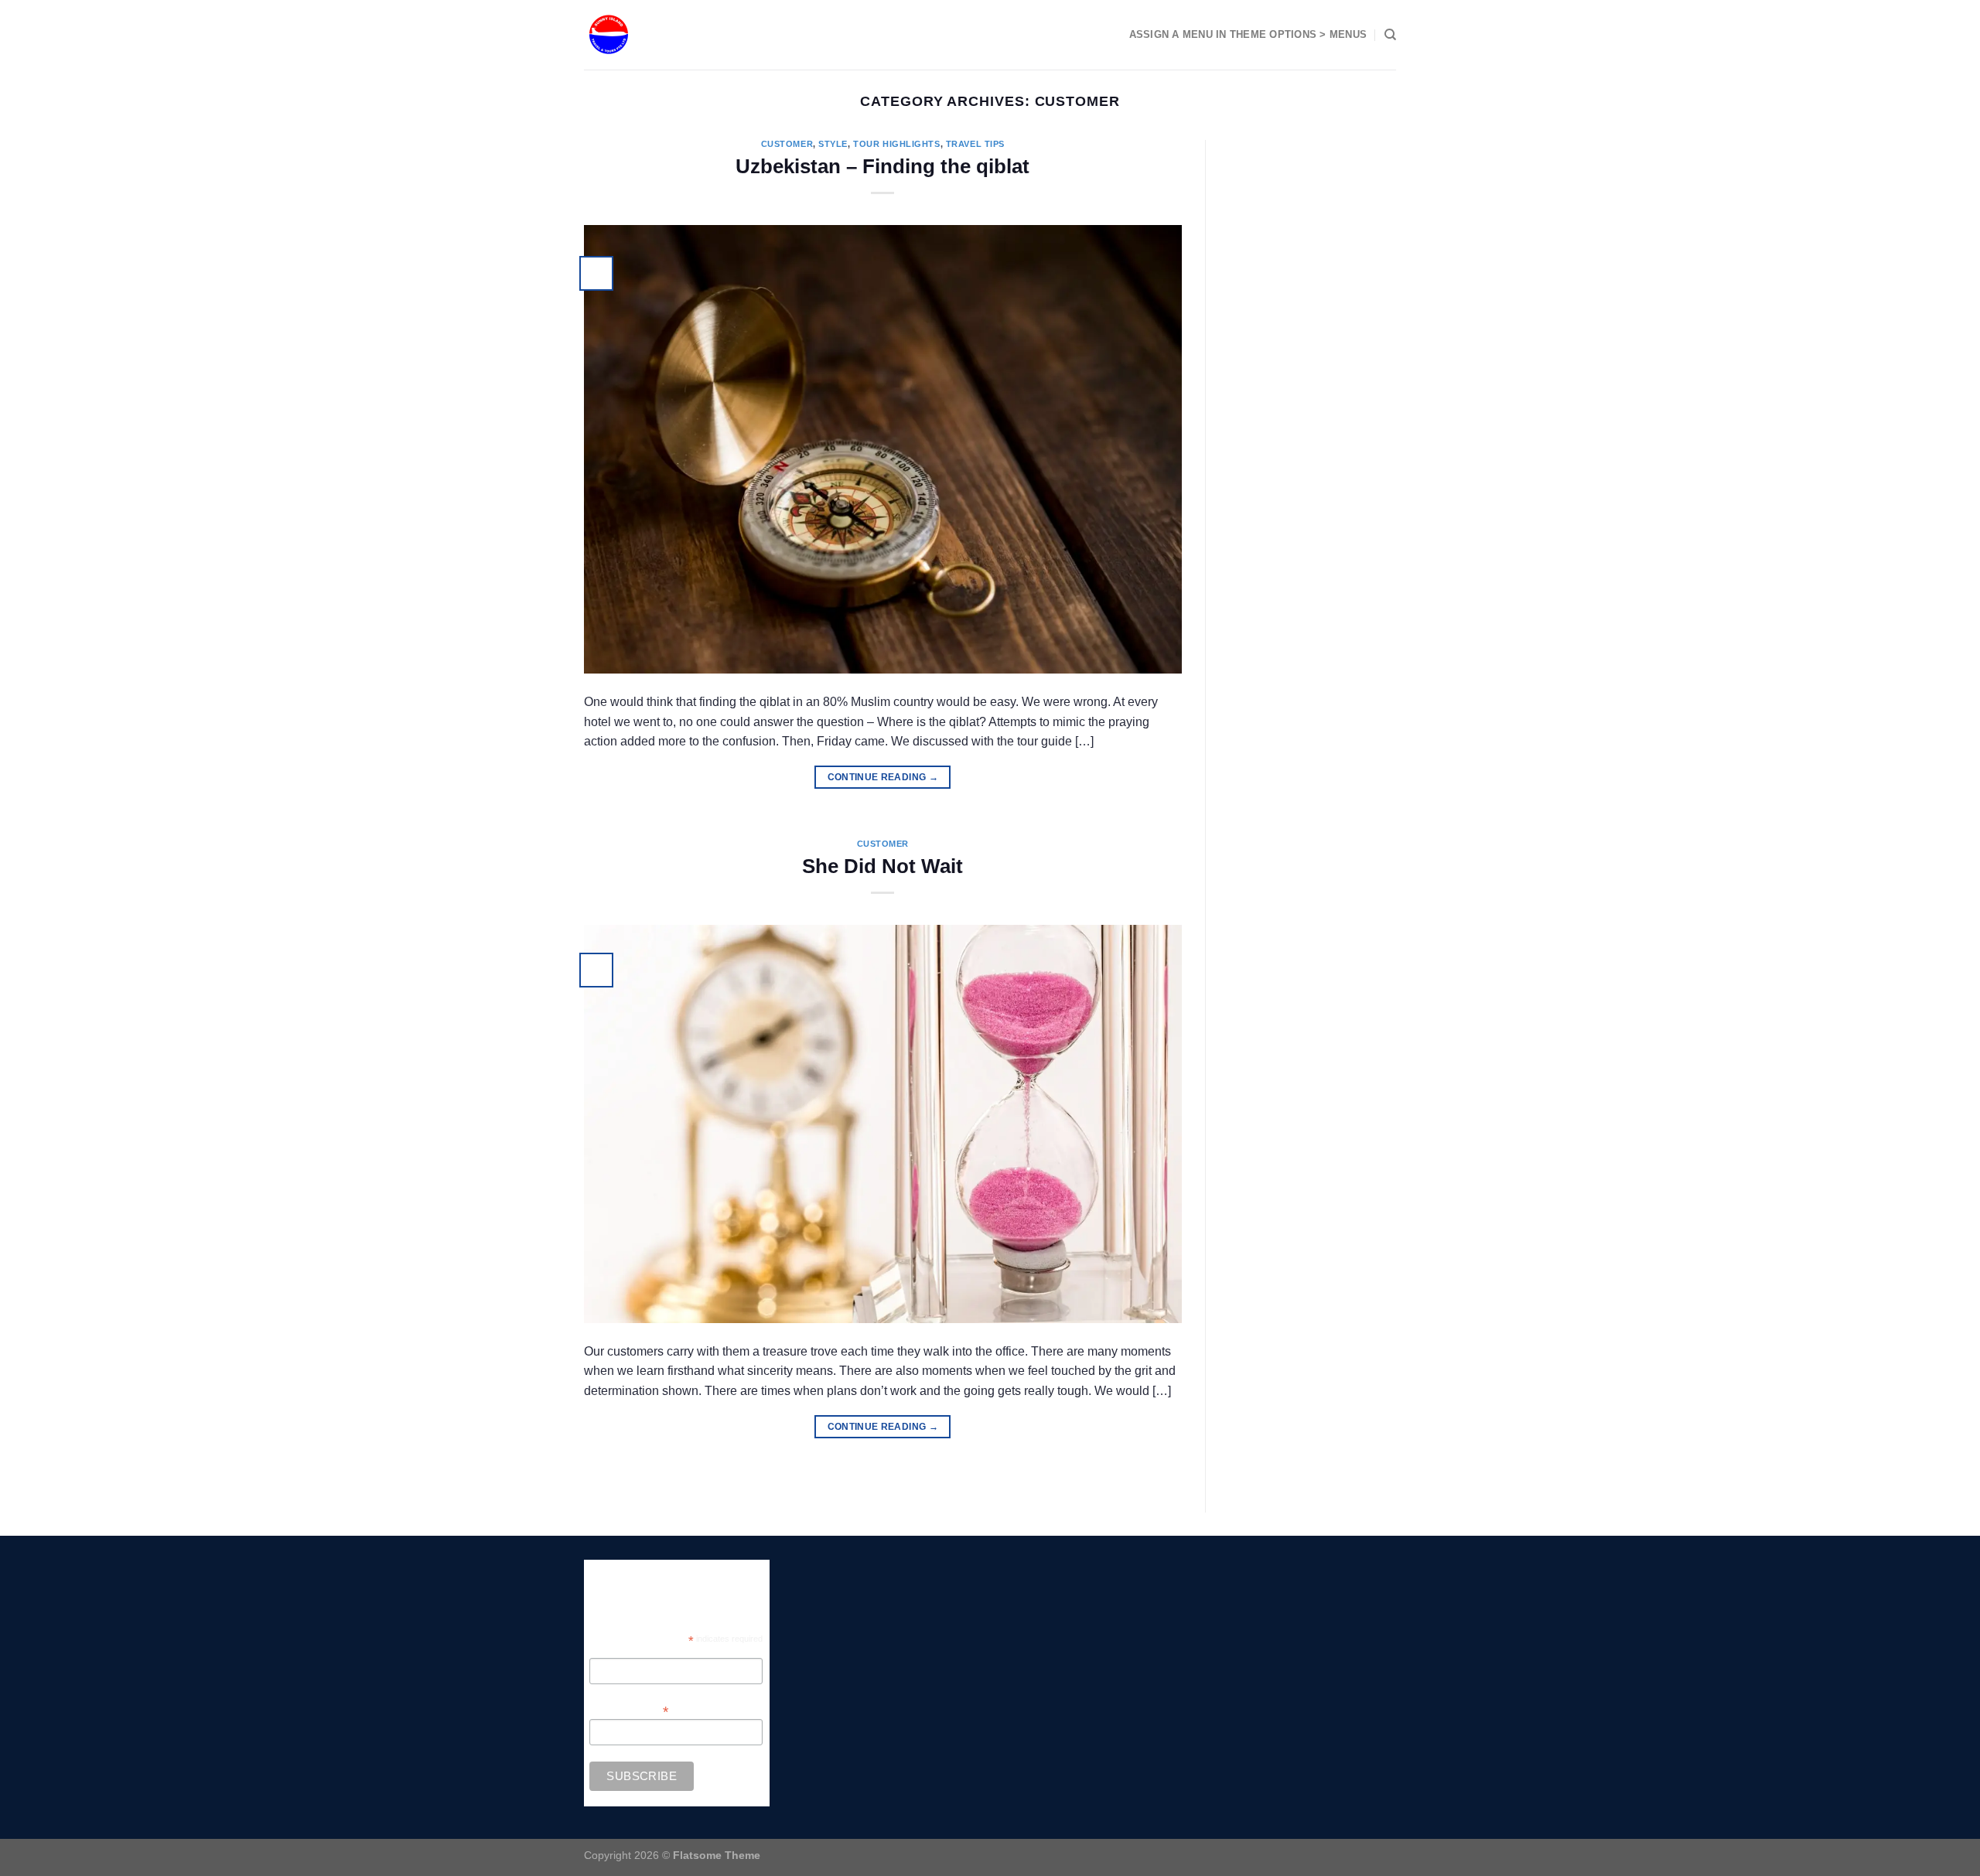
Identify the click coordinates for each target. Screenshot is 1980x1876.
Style (833, 144)
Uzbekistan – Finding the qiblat (882, 166)
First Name (615, 1650)
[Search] (1390, 35)
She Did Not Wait (882, 866)
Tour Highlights (896, 144)
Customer (787, 144)
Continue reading (883, 777)
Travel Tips (975, 144)
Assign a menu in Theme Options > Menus (1248, 34)
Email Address (629, 1710)
